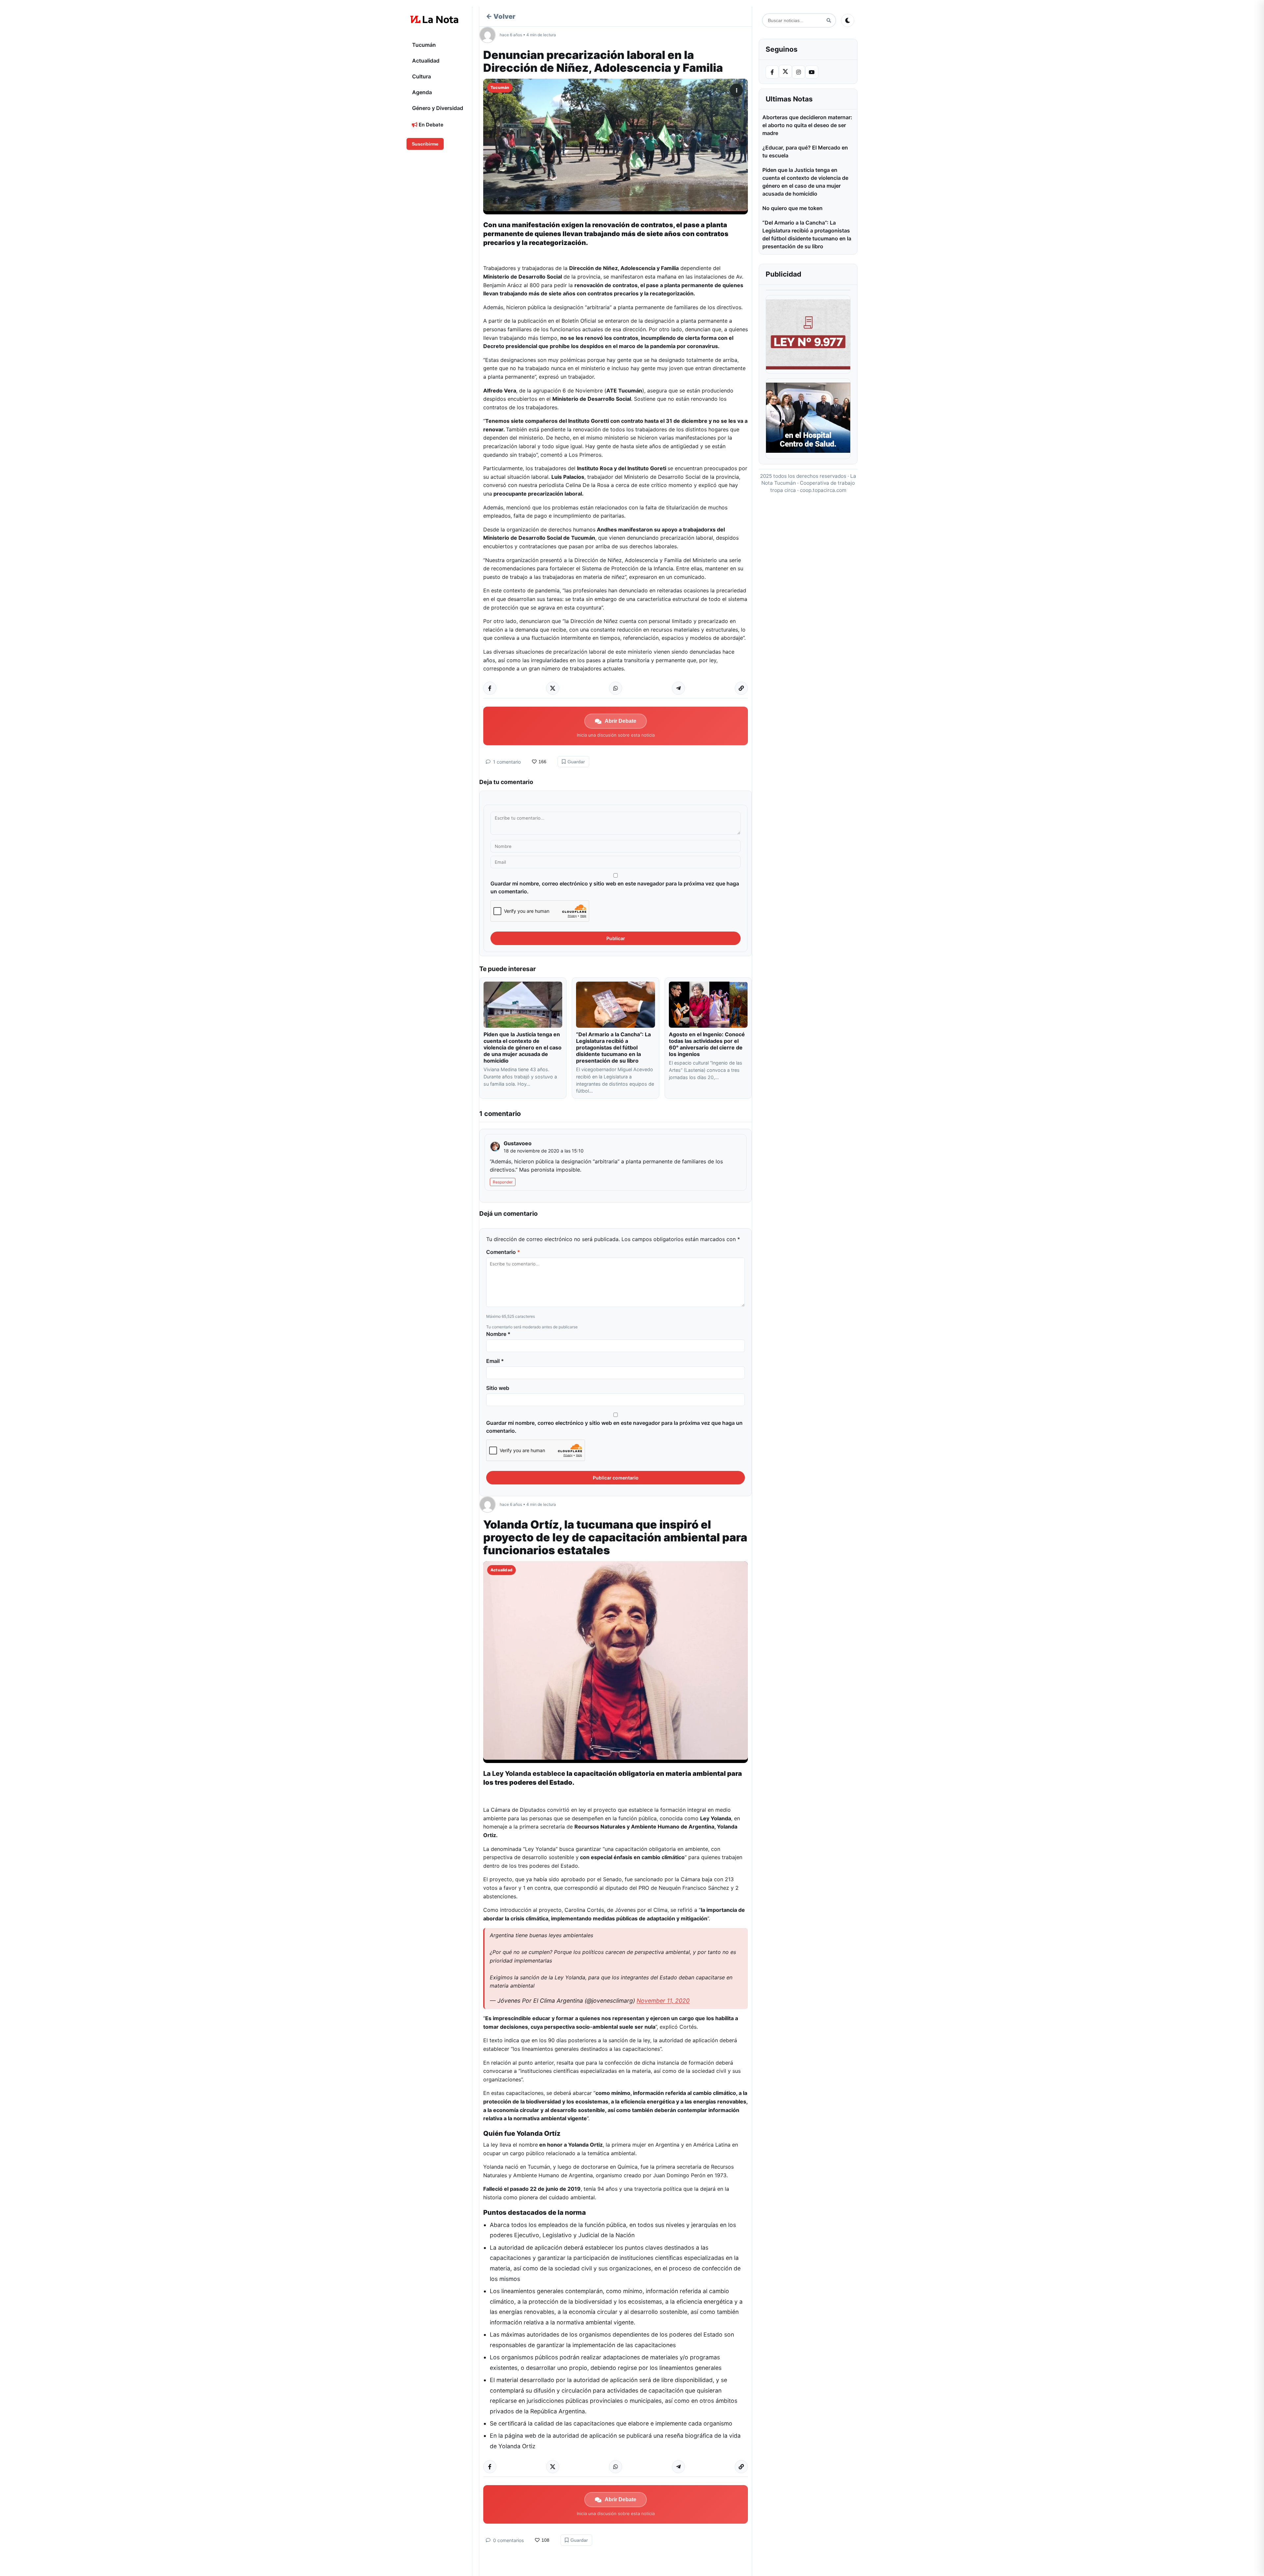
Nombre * (498, 1334)
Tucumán (424, 45)
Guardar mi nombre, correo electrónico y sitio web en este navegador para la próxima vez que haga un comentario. (615, 887)
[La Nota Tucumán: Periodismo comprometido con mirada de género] (434, 19)
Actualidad (426, 61)
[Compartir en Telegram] (678, 688)
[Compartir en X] (553, 688)
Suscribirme (425, 144)
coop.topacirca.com (823, 490)
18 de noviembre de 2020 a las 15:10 (544, 1151)
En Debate (430, 125)
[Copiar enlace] (741, 688)
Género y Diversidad (438, 108)
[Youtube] (812, 72)
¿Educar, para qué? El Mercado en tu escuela (805, 151)
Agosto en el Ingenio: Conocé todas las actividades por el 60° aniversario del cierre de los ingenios (707, 1044)
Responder (503, 1182)
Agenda (422, 92)
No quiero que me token (792, 208)
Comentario (503, 1252)
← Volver (501, 16)
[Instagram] (799, 72)
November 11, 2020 (663, 2001)
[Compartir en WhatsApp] (616, 688)
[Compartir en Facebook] (490, 688)
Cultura (421, 76)
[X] (785, 71)
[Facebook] (772, 72)
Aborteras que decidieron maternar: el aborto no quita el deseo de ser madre (807, 125)
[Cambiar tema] (848, 20)
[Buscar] (829, 21)
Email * (495, 1361)
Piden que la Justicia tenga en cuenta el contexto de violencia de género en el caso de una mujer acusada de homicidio (523, 1047)
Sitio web (498, 1388)
